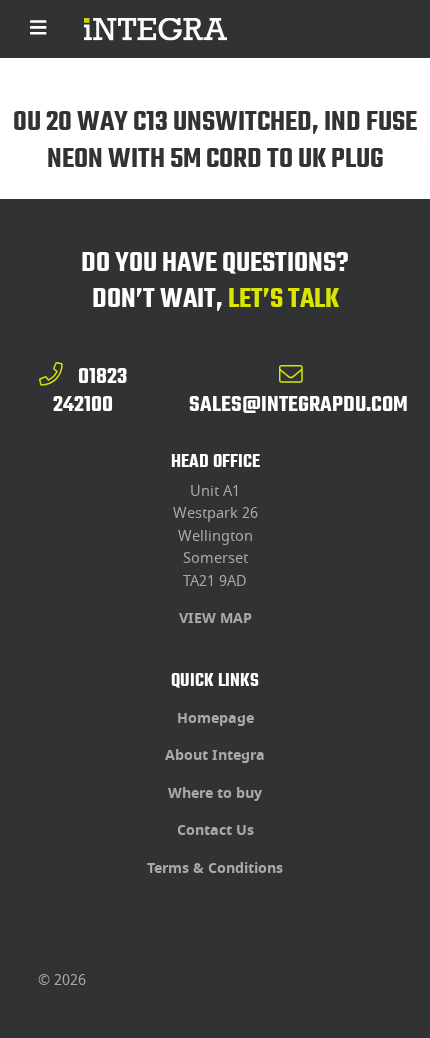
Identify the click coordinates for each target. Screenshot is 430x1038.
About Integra (215, 755)
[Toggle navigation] (38, 29)
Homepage (215, 718)
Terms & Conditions (215, 868)
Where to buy (215, 793)
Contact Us (215, 830)
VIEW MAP (215, 618)
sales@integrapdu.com (298, 404)
